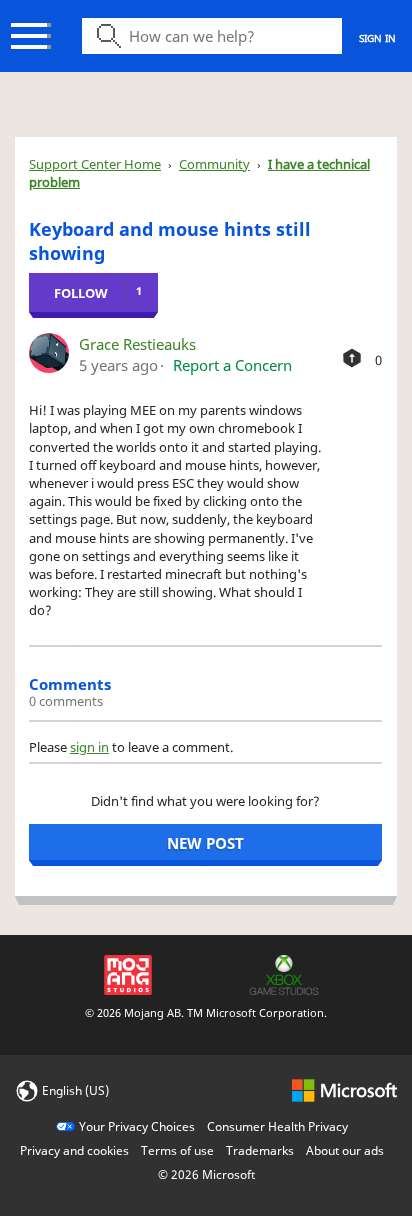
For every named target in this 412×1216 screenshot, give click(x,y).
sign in (89, 747)
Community (214, 164)
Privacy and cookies (74, 1150)
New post (205, 843)
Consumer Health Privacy (277, 1126)
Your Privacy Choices (137, 1126)
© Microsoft (206, 1174)
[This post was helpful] (352, 358)
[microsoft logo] (344, 1089)
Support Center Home (95, 164)
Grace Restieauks (137, 344)
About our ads (345, 1150)
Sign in (377, 38)
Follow (81, 293)
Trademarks (260, 1150)
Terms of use (177, 1150)
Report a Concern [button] (232, 365)
